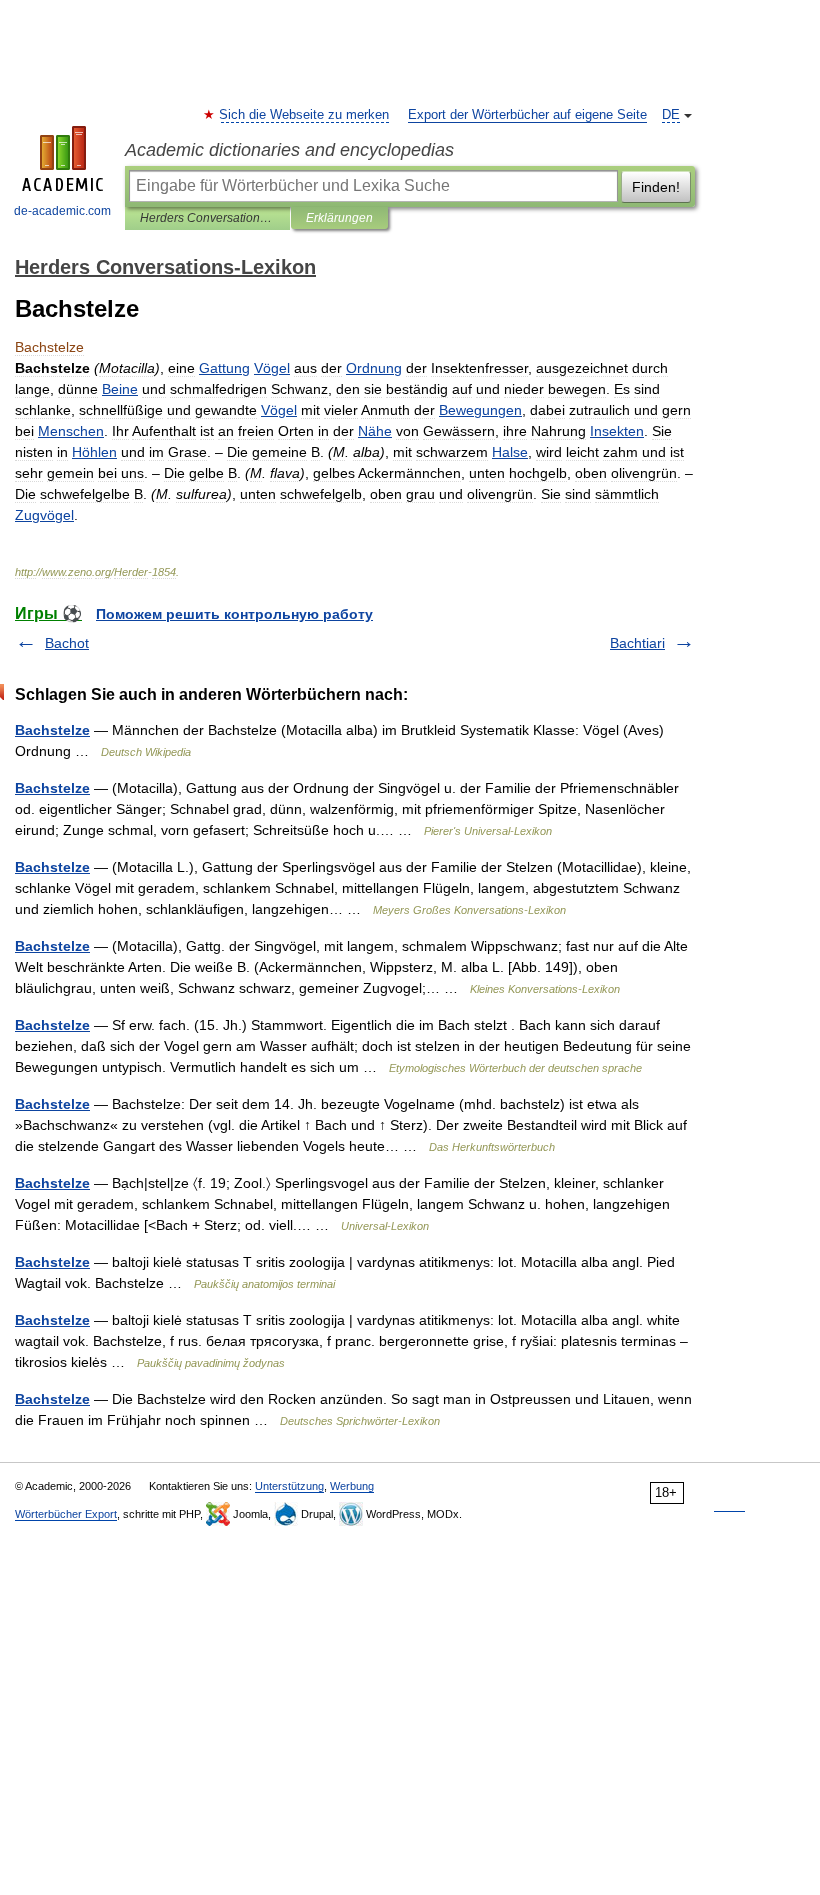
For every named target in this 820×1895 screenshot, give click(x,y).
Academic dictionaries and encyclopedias (289, 150)
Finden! (656, 187)
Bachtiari (637, 643)
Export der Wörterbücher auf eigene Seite (527, 115)
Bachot (67, 643)
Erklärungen (339, 218)
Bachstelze (52, 730)
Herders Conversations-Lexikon (207, 218)
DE (671, 115)
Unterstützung (289, 1486)
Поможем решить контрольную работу (234, 614)
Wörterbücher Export (66, 1514)
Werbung (352, 1486)
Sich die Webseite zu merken (305, 115)
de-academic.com (62, 211)
